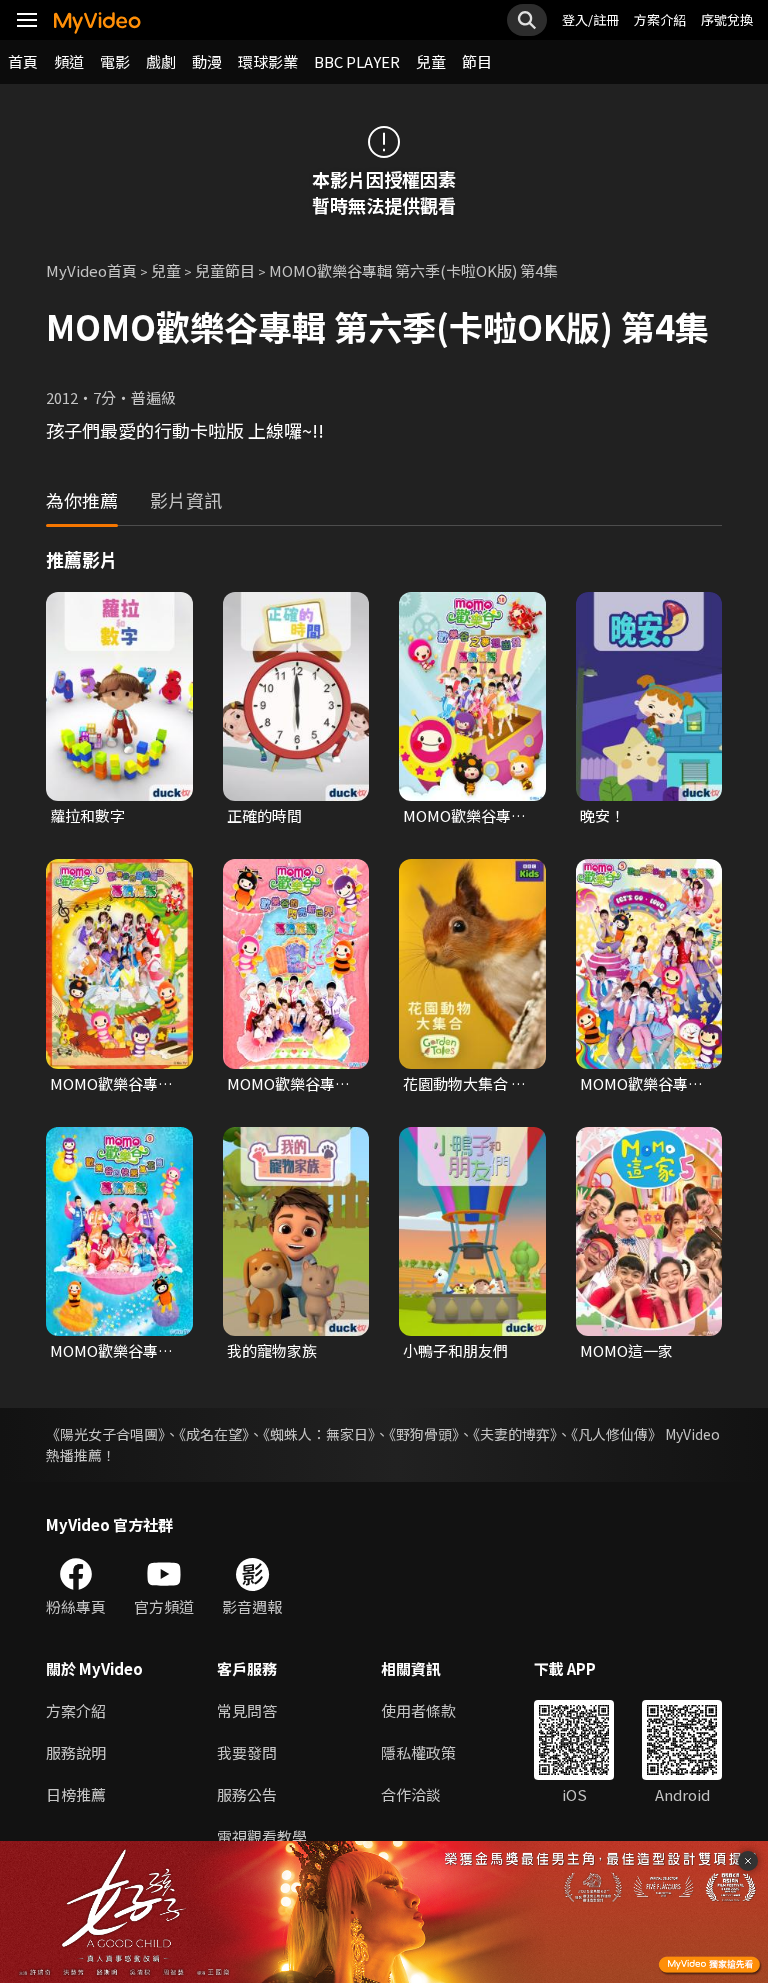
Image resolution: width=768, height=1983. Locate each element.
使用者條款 (418, 1710)
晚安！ (602, 815)
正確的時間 (264, 815)
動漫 (207, 61)
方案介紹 (660, 19)
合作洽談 (411, 1794)
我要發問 (247, 1752)
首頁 (23, 61)
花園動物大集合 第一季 (464, 1084)
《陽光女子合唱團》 (105, 1434)
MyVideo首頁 (91, 270)
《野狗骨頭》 (424, 1434)
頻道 (69, 61)
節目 (477, 61)
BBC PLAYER (357, 61)
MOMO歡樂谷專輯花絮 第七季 (288, 1084)
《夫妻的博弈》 (515, 1434)
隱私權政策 (418, 1752)
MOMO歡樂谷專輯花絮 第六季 (111, 1084)
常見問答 (247, 1710)
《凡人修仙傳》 (616, 1434)
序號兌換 (727, 19)
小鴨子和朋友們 (455, 1350)
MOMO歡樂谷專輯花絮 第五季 (641, 1084)
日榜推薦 (76, 1794)
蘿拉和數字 (87, 815)
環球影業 (268, 61)
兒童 (431, 61)
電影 (115, 61)
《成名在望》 (214, 1434)
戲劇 (161, 61)
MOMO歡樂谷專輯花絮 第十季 (464, 816)
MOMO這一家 (626, 1350)
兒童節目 (225, 270)
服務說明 (76, 1752)
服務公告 (247, 1794)
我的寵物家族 (272, 1350)
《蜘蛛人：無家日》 (319, 1434)
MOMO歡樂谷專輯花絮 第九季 (111, 1351)
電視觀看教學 (262, 1836)
